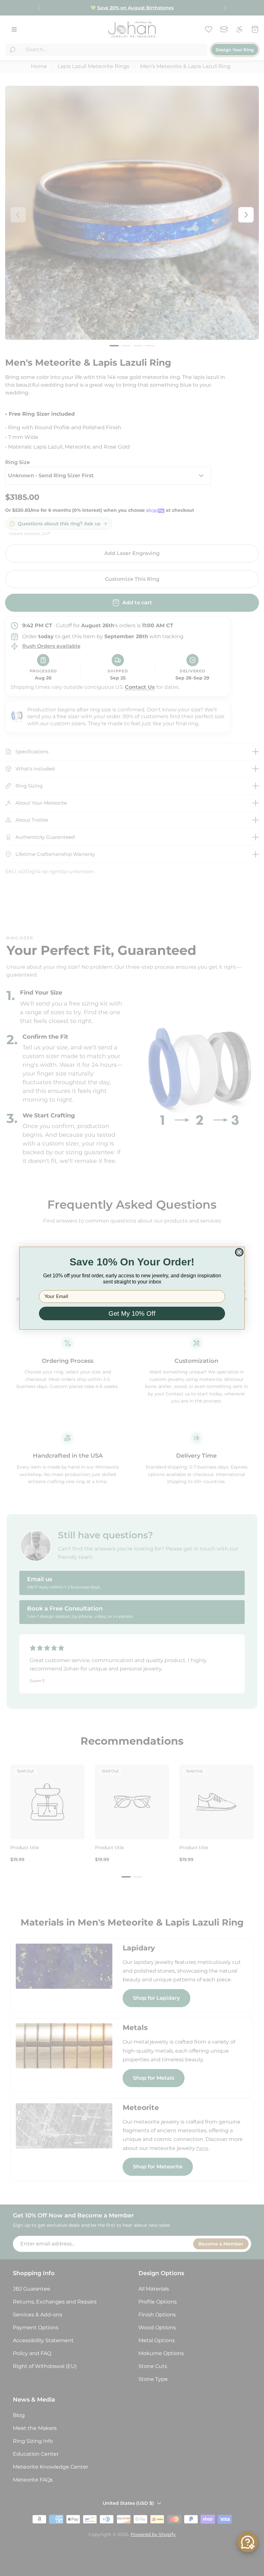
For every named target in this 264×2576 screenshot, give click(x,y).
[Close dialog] (239, 1252)
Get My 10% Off (132, 1313)
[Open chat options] (248, 2542)
